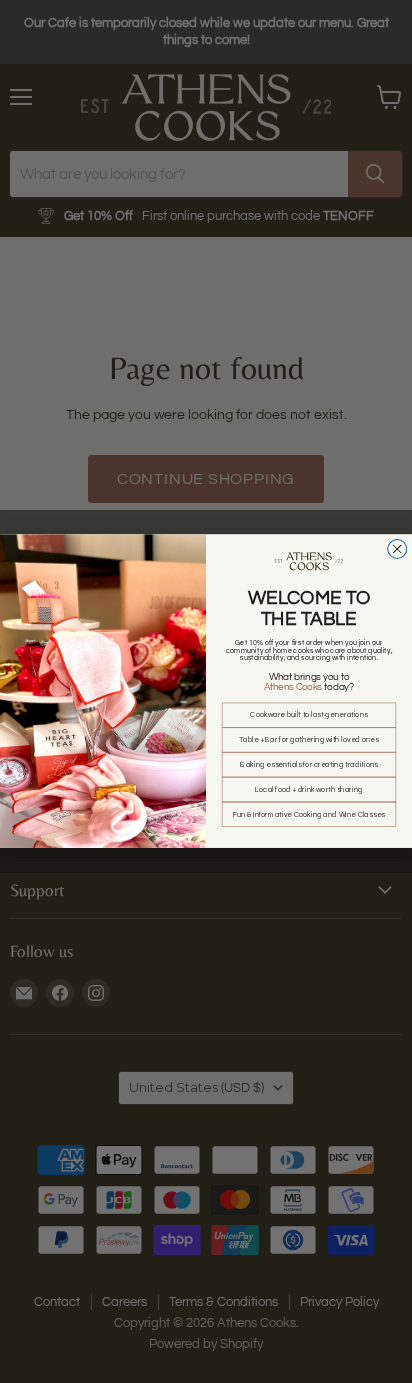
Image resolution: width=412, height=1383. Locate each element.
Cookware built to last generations (308, 715)
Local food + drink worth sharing (308, 789)
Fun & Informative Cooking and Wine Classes (309, 814)
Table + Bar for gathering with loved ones (308, 740)
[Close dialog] (397, 549)
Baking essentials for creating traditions (308, 765)
